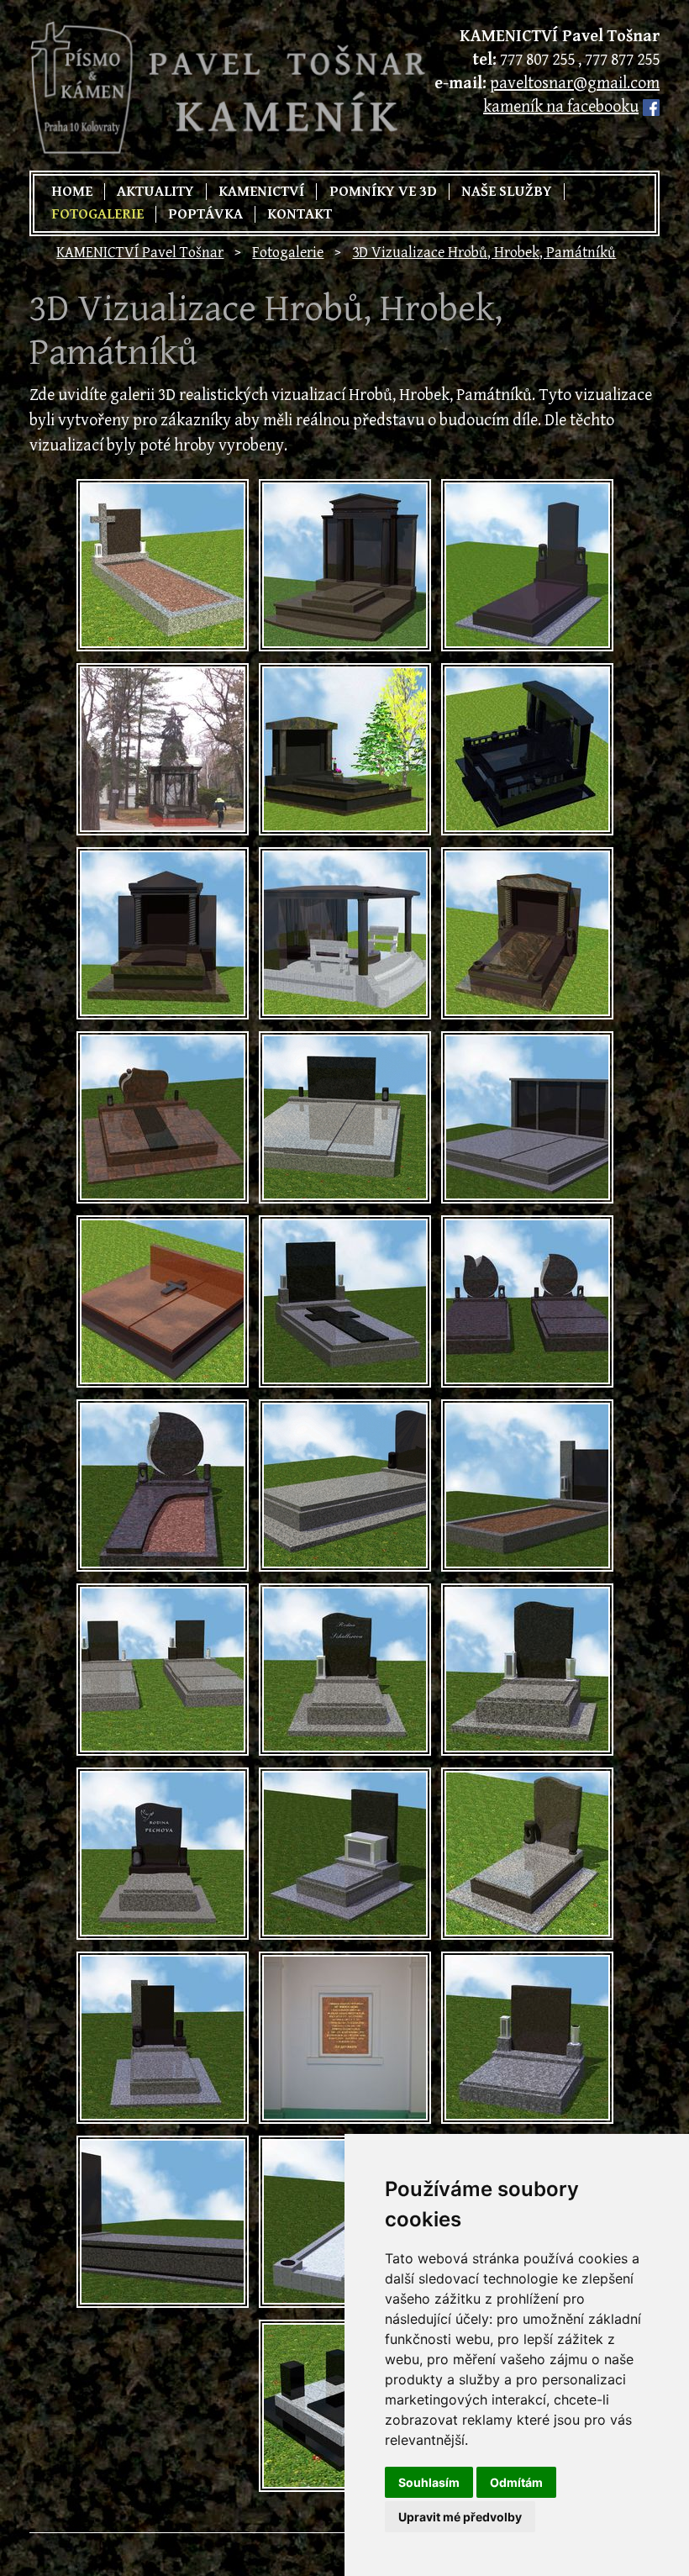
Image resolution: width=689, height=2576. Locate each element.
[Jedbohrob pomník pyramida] (527, 565)
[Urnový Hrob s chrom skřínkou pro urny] (345, 1854)
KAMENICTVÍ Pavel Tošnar (140, 253)
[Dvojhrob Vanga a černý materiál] (163, 1301)
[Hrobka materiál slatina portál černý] (527, 1117)
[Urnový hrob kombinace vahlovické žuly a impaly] (527, 1854)
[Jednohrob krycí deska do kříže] (345, 1301)
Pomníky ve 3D (383, 192)
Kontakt (300, 214)
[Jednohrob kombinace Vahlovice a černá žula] (163, 2222)
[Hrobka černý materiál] (527, 749)
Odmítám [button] (516, 2482)
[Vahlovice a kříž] (163, 565)
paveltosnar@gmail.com (575, 84)
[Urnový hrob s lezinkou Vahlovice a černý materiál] (163, 2038)
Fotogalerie (97, 214)
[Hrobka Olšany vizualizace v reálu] (163, 749)
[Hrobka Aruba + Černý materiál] (345, 749)
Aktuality (155, 192)
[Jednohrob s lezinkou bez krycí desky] (527, 1486)
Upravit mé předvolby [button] (460, 2517)
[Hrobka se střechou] (345, 933)
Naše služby (507, 192)
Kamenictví (261, 192)
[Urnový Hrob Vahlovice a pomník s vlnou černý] (345, 1670)
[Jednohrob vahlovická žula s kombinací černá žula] (345, 1486)
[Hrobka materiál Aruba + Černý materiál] (527, 933)
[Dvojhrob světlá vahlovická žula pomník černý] (345, 1117)
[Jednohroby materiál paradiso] (527, 1301)
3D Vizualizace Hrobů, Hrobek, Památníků (484, 253)
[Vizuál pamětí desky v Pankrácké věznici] (345, 2038)
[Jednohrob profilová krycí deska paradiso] (163, 1486)
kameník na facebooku (561, 107)
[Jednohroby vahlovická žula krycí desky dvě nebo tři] (163, 1670)
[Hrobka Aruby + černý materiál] (163, 933)
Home (72, 192)
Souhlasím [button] (429, 2482)
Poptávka (205, 214)
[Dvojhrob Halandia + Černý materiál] (163, 1117)
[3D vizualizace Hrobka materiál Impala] (345, 565)
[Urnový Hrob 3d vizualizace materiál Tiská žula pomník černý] (527, 2038)
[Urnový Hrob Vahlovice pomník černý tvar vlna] (163, 1854)
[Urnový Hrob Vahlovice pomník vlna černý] (527, 1670)
